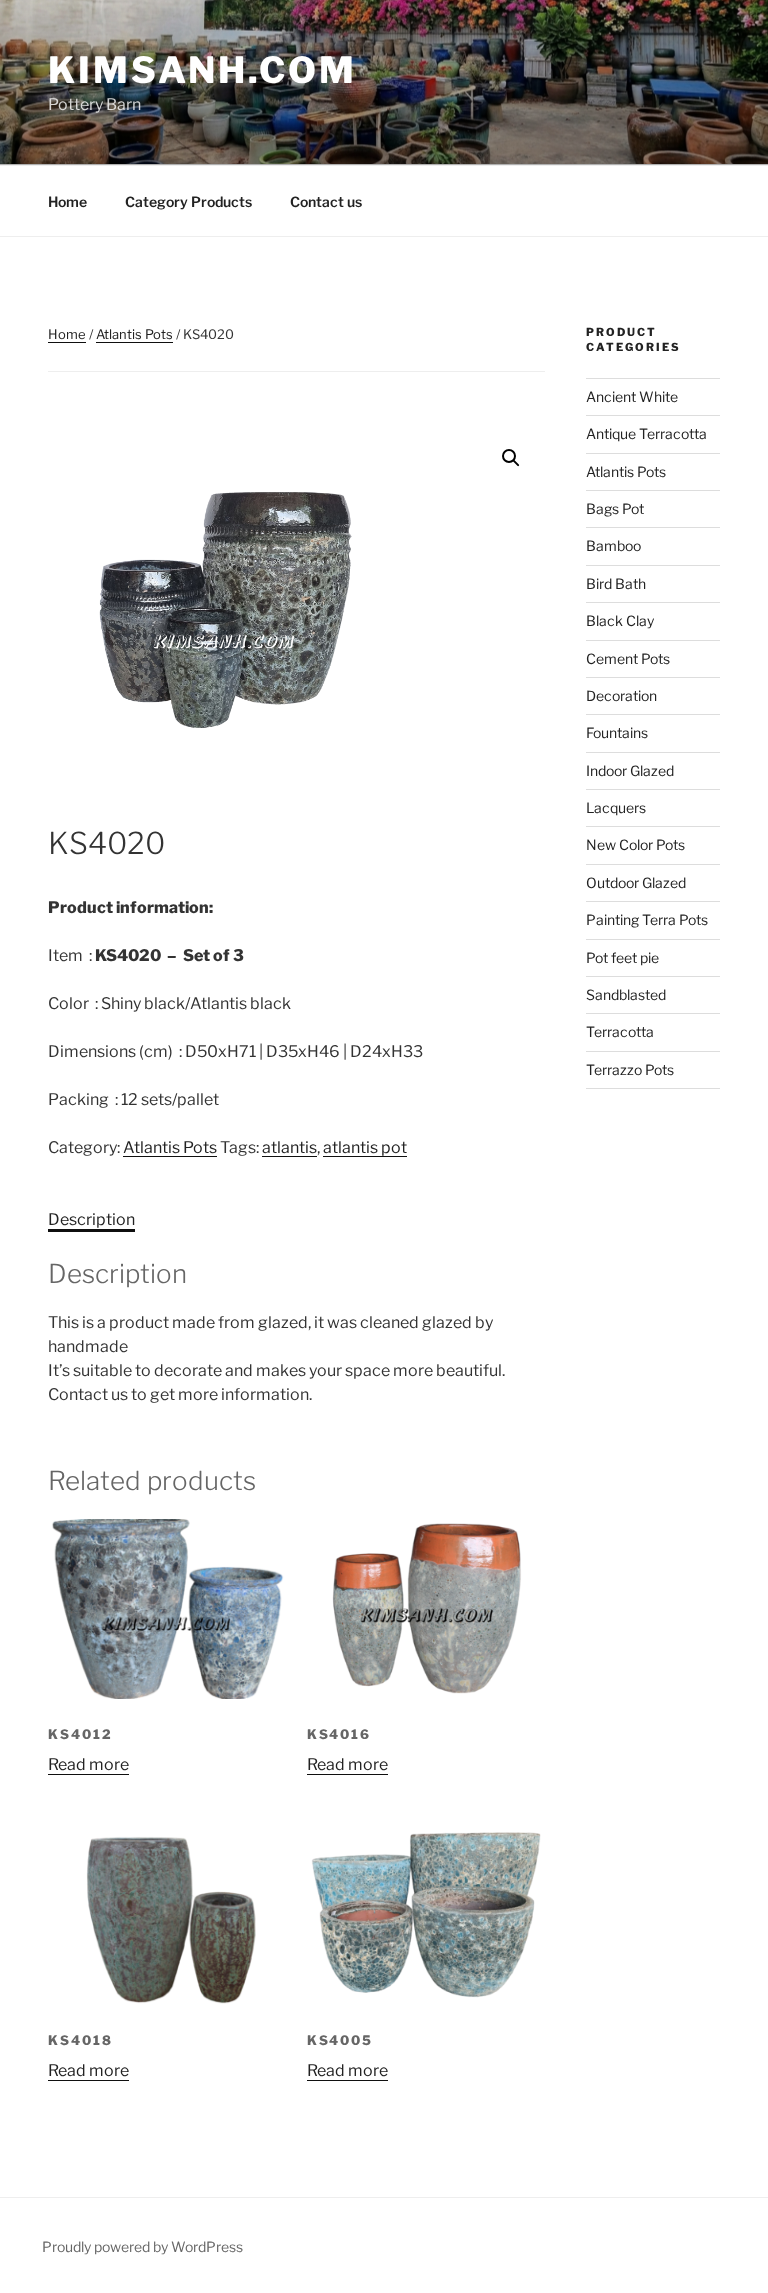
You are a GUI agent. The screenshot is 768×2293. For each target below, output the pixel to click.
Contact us (326, 201)
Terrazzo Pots (630, 1069)
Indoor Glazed (630, 770)
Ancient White (632, 396)
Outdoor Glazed (636, 882)
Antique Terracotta (646, 433)
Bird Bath (616, 583)
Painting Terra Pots (647, 919)
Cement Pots (628, 658)
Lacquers (616, 807)
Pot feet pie (622, 957)
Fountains (617, 732)
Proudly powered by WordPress (142, 2246)
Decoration (621, 695)
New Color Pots (635, 844)
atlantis (289, 1147)
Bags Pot (615, 508)
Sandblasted (626, 994)
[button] (511, 458)
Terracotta (620, 1031)
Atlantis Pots (134, 334)
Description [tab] (91, 1219)
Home (67, 201)
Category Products (188, 201)
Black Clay (620, 620)
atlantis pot (365, 1147)
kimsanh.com (202, 70)
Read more (88, 1764)
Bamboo (613, 545)
